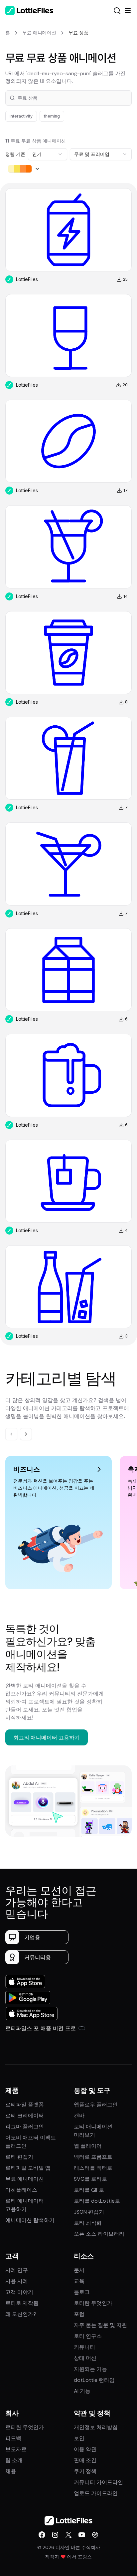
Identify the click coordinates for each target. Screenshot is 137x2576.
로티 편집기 (19, 2157)
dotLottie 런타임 (94, 2380)
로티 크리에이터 (25, 2116)
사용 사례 (17, 2281)
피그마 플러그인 (25, 2127)
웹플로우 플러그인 (96, 2105)
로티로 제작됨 (22, 2303)
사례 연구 (17, 2270)
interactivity (21, 116)
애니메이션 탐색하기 (30, 2220)
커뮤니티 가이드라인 (98, 2482)
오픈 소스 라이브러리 (99, 2234)
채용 (11, 2471)
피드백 (13, 2438)
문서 (79, 2270)
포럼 (79, 2314)
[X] (68, 2535)
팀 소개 (14, 2460)
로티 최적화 (88, 2223)
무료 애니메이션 (25, 2179)
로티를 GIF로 (89, 2190)
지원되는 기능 (90, 2369)
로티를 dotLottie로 (97, 2201)
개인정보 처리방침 (96, 2427)
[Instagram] (55, 2535)
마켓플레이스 (21, 2190)
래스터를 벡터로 (93, 2168)
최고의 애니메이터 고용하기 (47, 1737)
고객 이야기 (19, 2292)
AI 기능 (82, 2391)
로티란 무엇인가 (93, 2303)
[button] (68, 98)
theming (52, 116)
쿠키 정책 (85, 2471)
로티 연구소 (88, 2336)
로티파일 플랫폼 (25, 2105)
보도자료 (16, 2449)
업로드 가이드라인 (96, 2493)
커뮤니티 (84, 2347)
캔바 (79, 2116)
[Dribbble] (95, 2535)
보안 (79, 2438)
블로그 (82, 2292)
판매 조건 (85, 2460)
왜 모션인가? (21, 2314)
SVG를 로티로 (90, 2179)
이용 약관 (85, 2449)
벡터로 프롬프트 (93, 2157)
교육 (79, 2281)
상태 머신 (85, 2358)
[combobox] (48, 154)
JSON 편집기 (89, 2212)
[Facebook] (42, 2535)
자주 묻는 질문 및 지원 (100, 2325)
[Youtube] (82, 2535)
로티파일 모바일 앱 (28, 2168)
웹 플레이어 (88, 2146)
